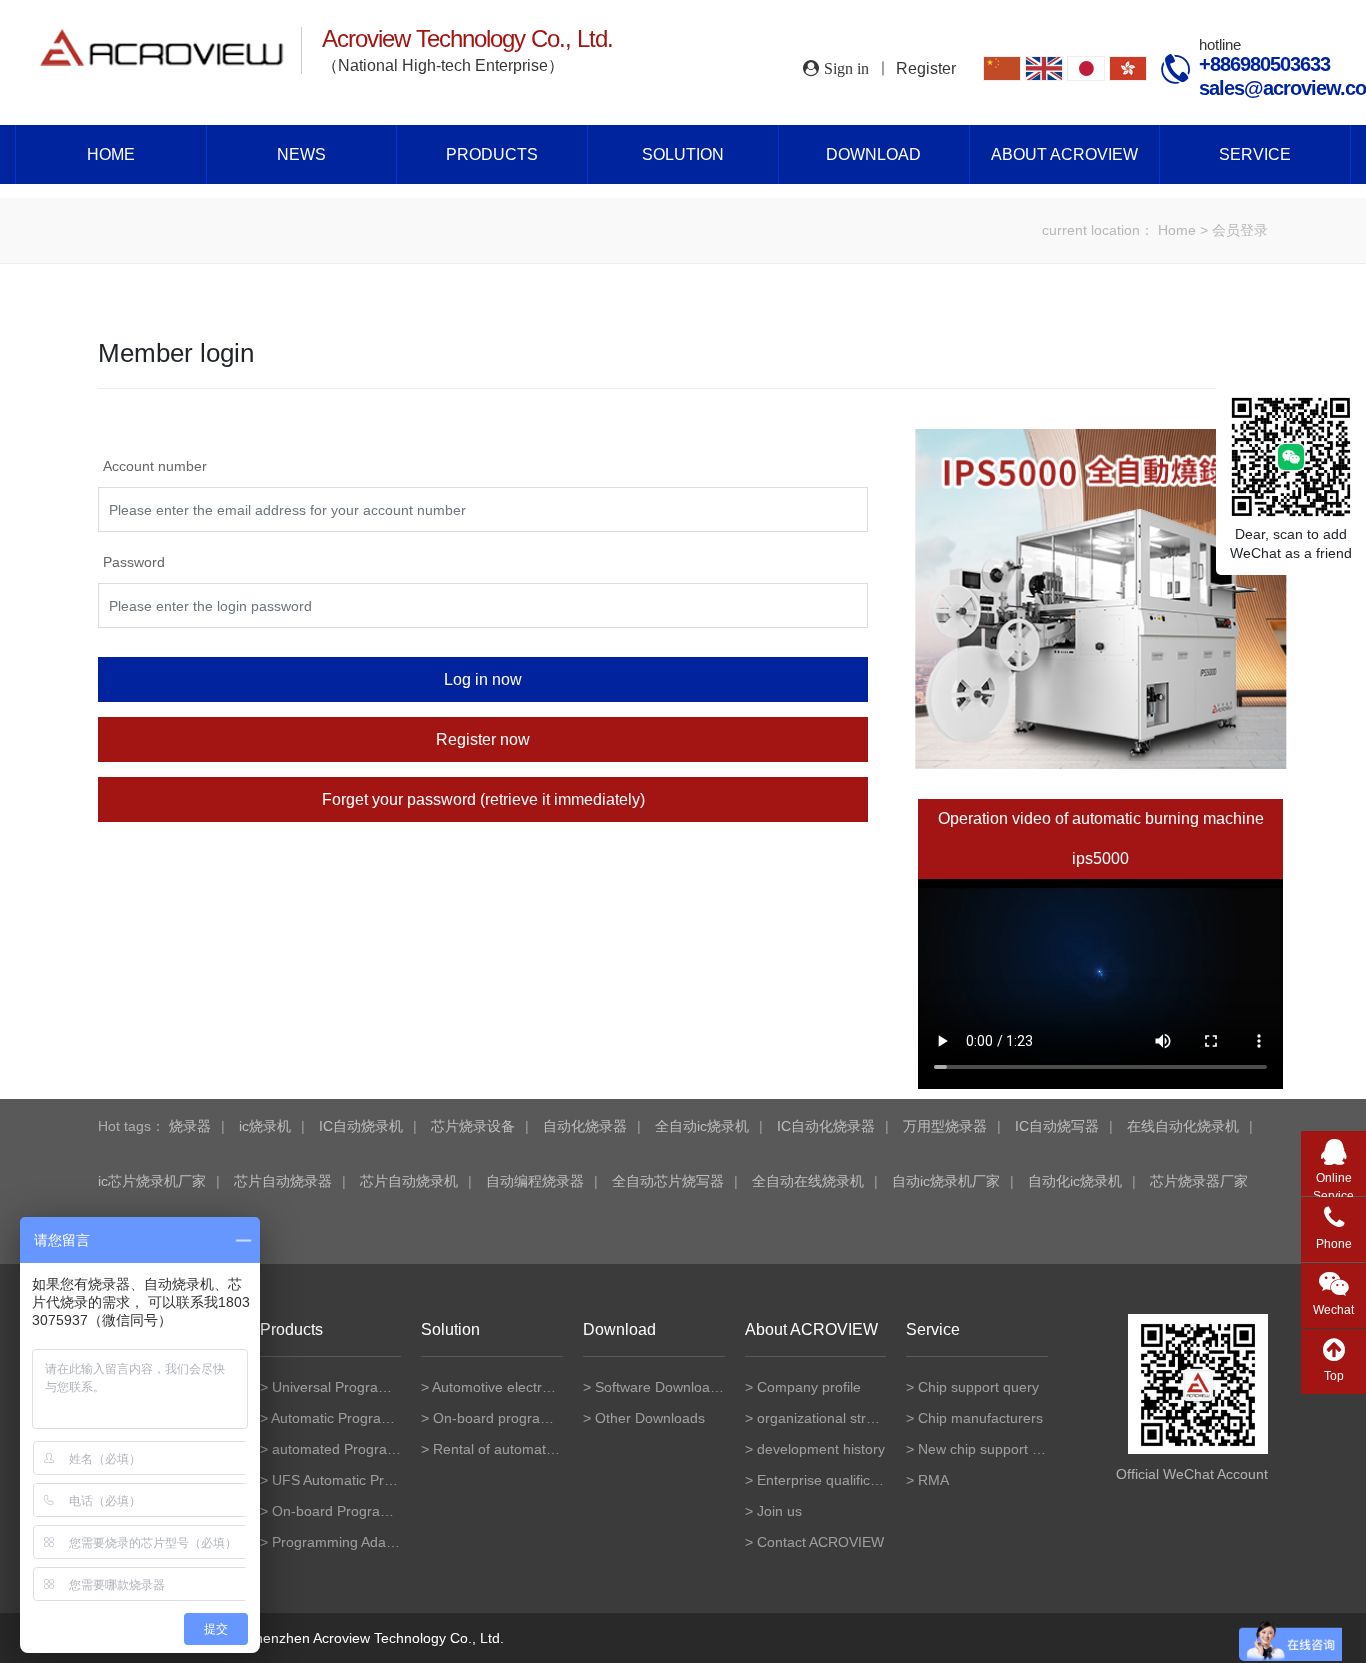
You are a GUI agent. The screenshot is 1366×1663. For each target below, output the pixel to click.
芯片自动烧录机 (409, 1181)
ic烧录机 (265, 1126)
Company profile (809, 1387)
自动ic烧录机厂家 (946, 1181)
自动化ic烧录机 (1075, 1181)
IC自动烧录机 (361, 1126)
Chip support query (978, 1387)
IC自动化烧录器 (826, 1126)
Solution (683, 154)
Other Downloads (650, 1418)
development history (821, 1449)
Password (134, 562)
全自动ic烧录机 (702, 1126)
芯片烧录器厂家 (1199, 1181)
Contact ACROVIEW (820, 1542)
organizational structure (822, 1418)
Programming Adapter (337, 1542)
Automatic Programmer (336, 1418)
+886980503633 (1264, 64)
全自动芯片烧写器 (668, 1181)
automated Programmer (337, 1449)
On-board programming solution (498, 1418)
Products (492, 154)
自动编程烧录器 (535, 1181)
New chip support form (983, 1449)
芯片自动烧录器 (283, 1181)
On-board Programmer (337, 1511)
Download (873, 154)
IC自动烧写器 (1057, 1126)
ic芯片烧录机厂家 (152, 1181)
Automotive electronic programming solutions (497, 1387)
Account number (155, 466)
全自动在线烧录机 (808, 1181)
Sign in (846, 68)
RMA (933, 1480)
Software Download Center (660, 1387)
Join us (779, 1511)
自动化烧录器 (585, 1126)
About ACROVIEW (1064, 154)
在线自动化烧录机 (1183, 1126)
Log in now (483, 679)
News (301, 154)
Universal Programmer (337, 1387)
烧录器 (190, 1126)
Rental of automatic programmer (498, 1449)
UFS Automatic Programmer (337, 1480)
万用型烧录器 (945, 1126)
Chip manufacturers (980, 1418)
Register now (483, 739)
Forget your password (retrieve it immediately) (483, 799)
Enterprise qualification (822, 1480)
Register (926, 68)
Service (1255, 154)
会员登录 (1240, 230)
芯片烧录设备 (473, 1126)
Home (111, 154)
